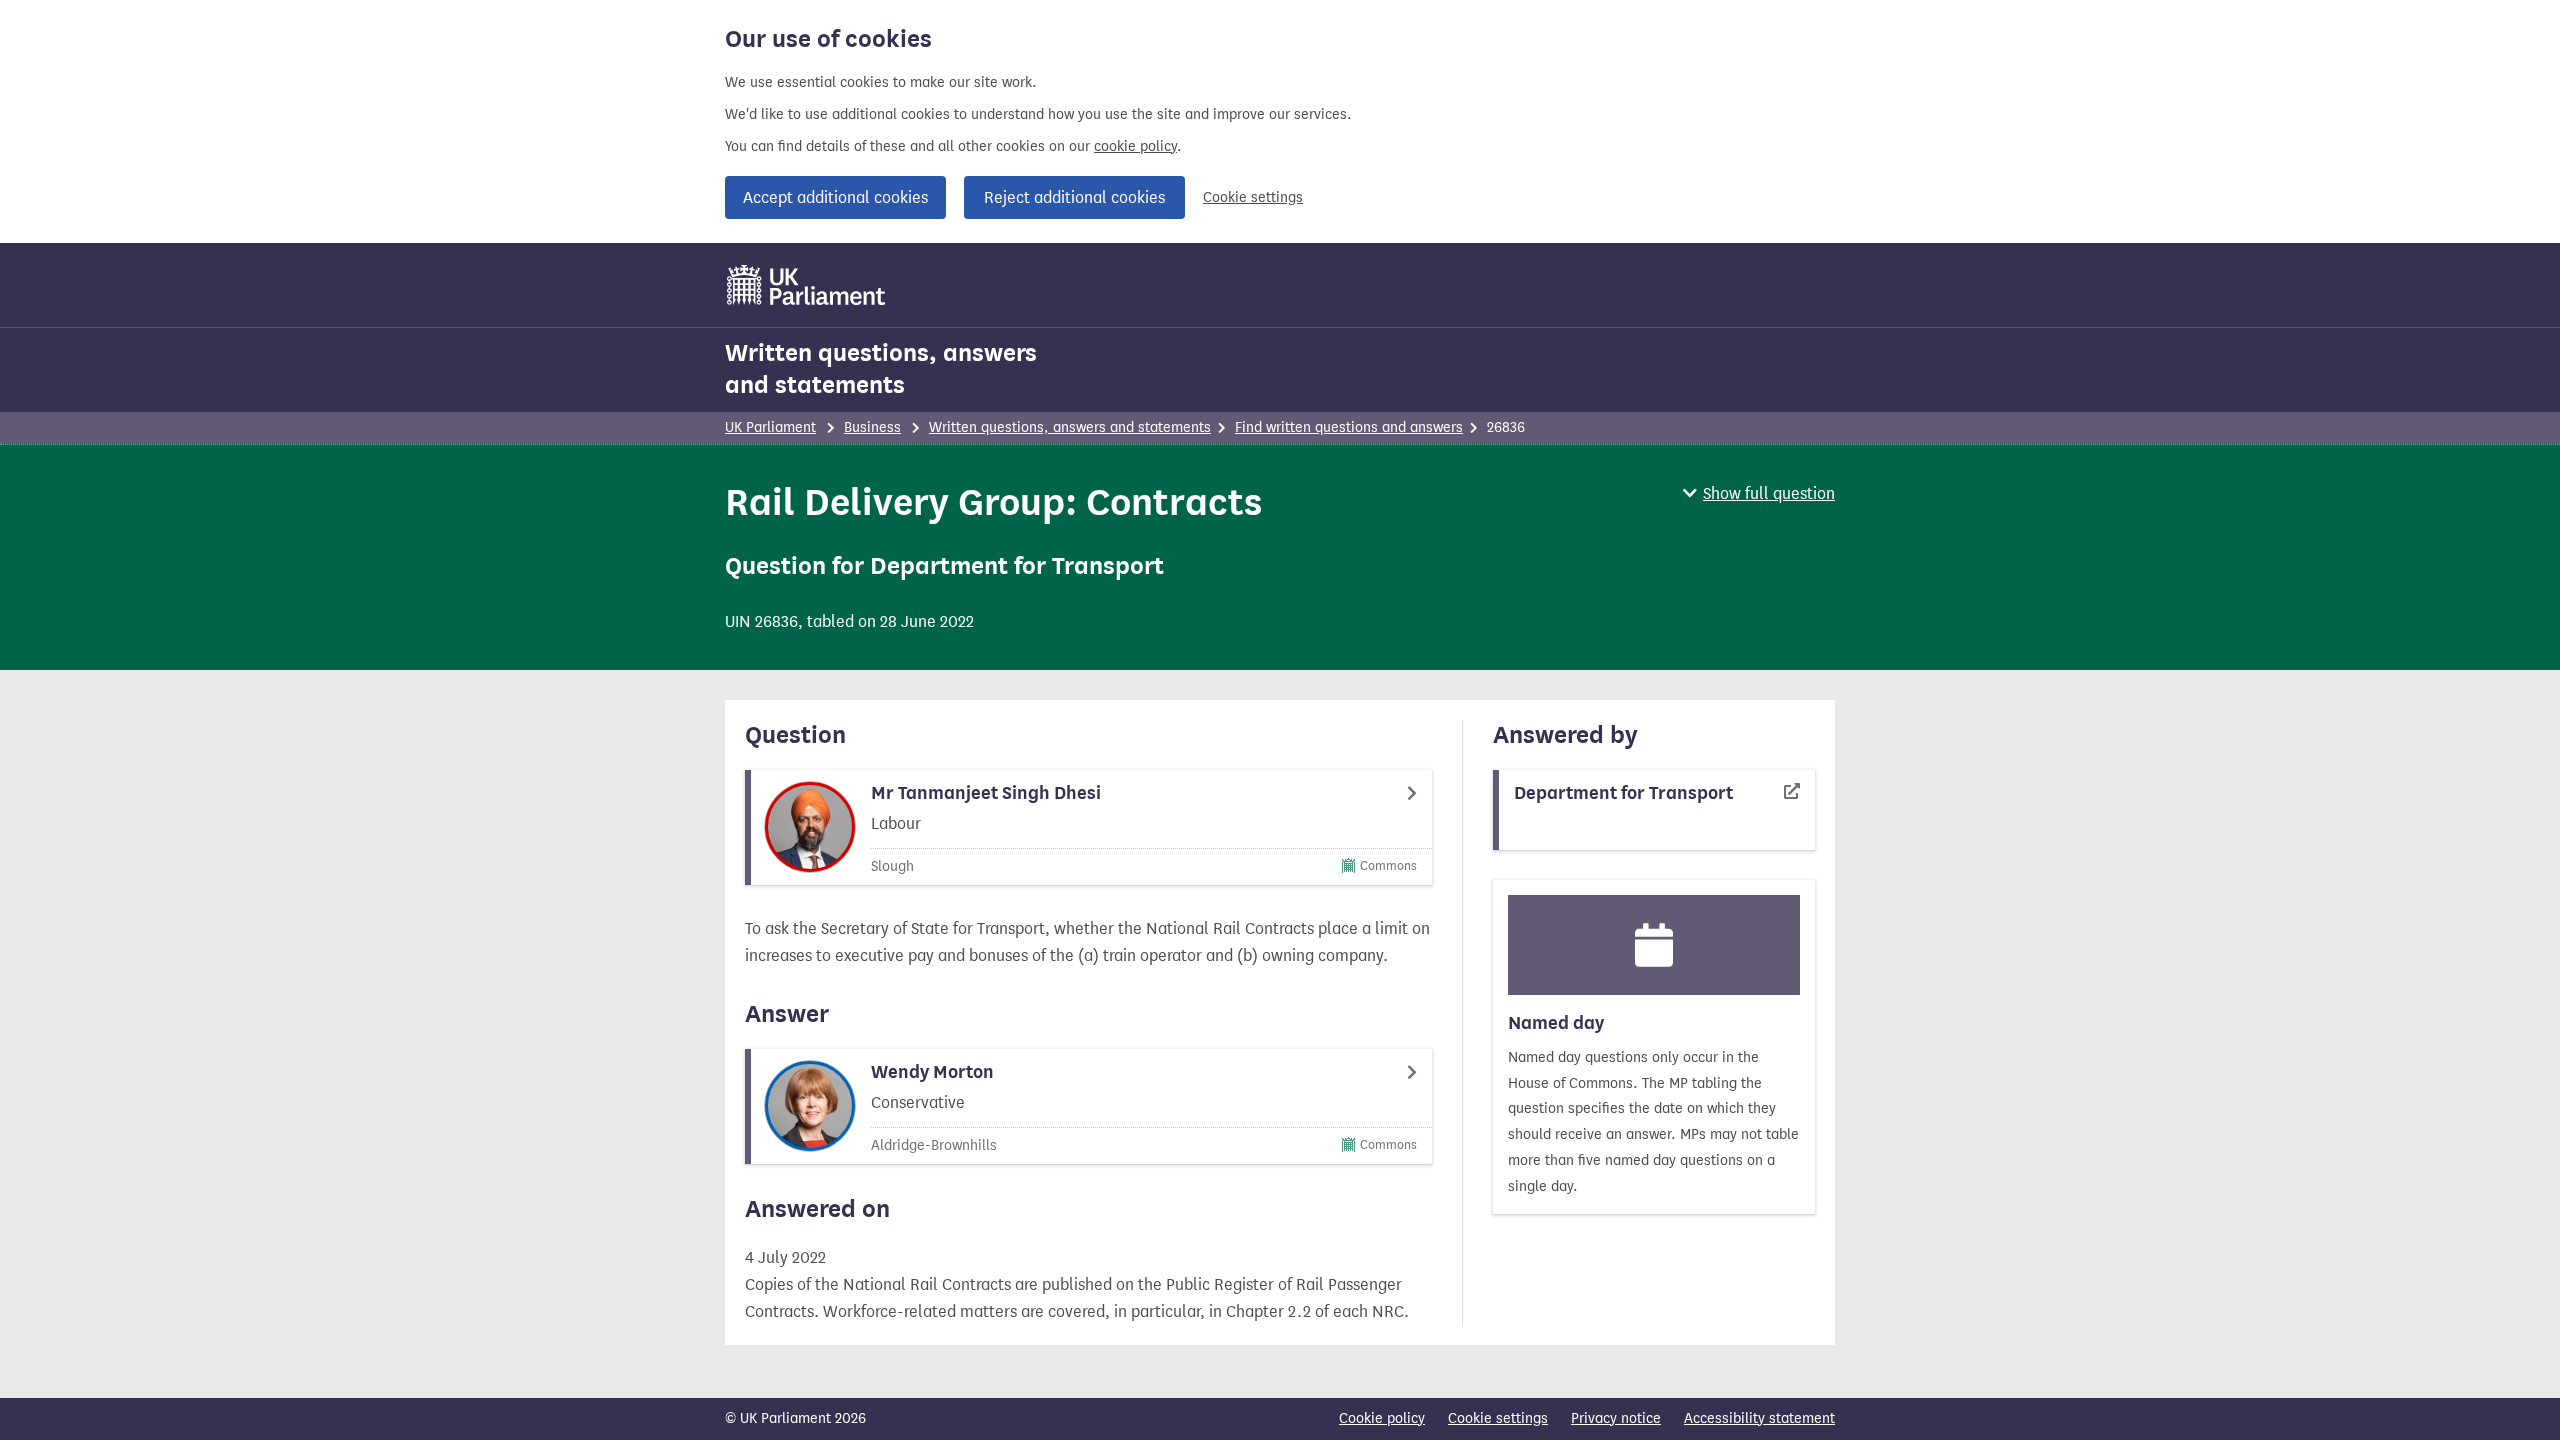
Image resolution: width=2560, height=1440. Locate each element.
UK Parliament (770, 427)
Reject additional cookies (1074, 197)
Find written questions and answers (1349, 427)
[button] (1759, 493)
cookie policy (1135, 146)
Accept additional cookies (835, 197)
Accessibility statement (1759, 1418)
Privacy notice (1616, 1418)
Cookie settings (1253, 197)
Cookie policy (1382, 1418)
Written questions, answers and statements (881, 369)
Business (872, 427)
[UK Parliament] (806, 285)
